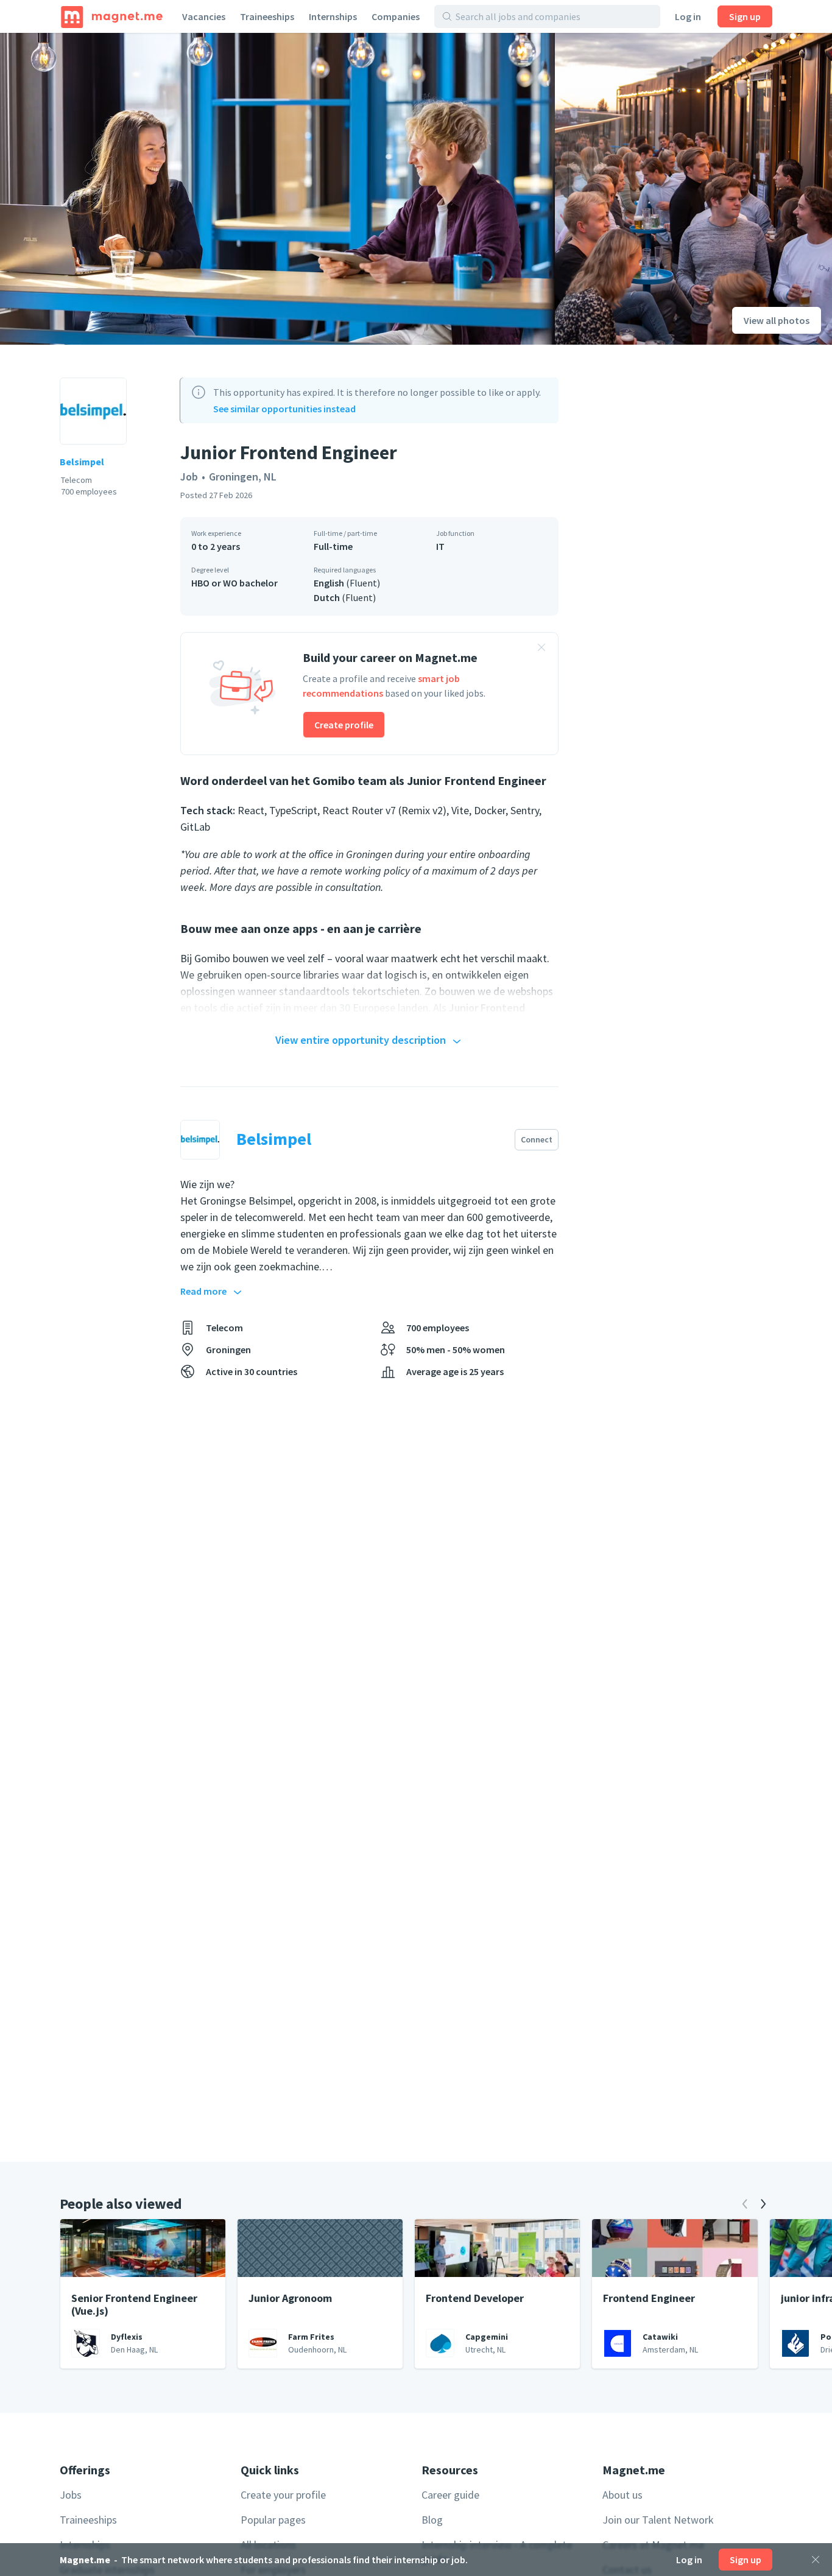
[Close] (816, 2560)
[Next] (763, 2204)
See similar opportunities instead (284, 409)
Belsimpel (82, 462)
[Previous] (745, 2204)
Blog (432, 2520)
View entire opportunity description (361, 1040)
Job (189, 477)
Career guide (450, 2495)
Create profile (344, 725)
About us (622, 2495)
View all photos (777, 320)
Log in (688, 16)
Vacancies (204, 16)
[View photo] (277, 189)
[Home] (112, 16)
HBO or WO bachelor (234, 583)
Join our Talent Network (658, 2520)
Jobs (71, 2495)
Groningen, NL (243, 477)
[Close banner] (541, 649)
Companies (396, 16)
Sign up (745, 16)
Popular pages (273, 2520)
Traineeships (267, 16)
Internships (333, 16)
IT (440, 546)
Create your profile (283, 2495)
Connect (537, 1139)
